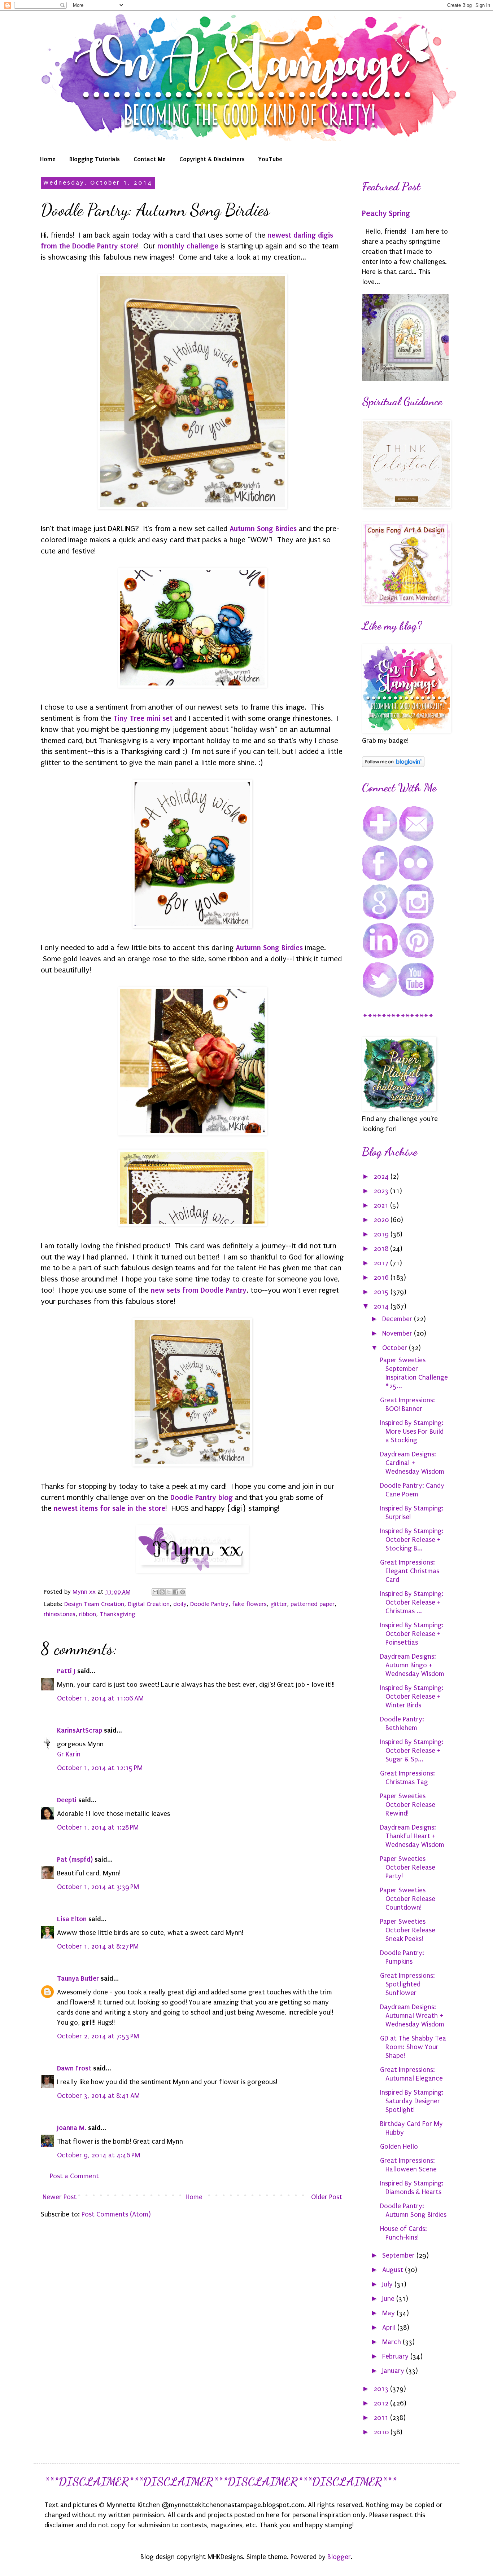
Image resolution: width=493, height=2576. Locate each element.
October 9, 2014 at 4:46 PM (99, 2155)
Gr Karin (69, 1754)
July (388, 2284)
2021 (382, 1205)
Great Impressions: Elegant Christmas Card (410, 1571)
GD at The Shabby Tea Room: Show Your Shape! (413, 2047)
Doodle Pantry (209, 1604)
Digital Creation (149, 1604)
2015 (382, 1292)
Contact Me (150, 159)
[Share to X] (169, 1592)
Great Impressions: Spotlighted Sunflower (407, 1984)
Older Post (327, 2197)
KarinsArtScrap (80, 1730)
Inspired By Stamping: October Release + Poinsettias (412, 1634)
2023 (382, 1191)
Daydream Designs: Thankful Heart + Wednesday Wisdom (412, 1836)
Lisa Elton (72, 1919)
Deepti (67, 1800)
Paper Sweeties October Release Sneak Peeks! (408, 1930)
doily (180, 1604)
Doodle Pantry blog (202, 1497)
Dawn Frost (74, 2068)
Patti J (66, 1671)
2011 (382, 2418)
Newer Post (60, 2197)
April (390, 2328)
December (398, 1319)
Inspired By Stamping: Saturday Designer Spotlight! (412, 2101)
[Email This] (155, 1592)
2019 (382, 1234)
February (396, 2356)
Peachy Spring (386, 213)
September (399, 2255)
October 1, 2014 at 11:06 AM (100, 1698)
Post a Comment (74, 2176)
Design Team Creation (94, 1604)
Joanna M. (72, 2128)
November (398, 1333)
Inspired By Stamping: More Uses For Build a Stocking (412, 1432)
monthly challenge (188, 246)
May (389, 2313)
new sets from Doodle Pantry (199, 1290)
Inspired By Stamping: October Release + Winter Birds (412, 1697)
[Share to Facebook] (176, 1592)
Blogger (339, 2557)
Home (48, 159)
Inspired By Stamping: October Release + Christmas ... (412, 1602)
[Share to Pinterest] (183, 1592)
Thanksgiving (117, 1614)
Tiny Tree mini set (143, 718)
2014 (382, 1306)
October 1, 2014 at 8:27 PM (98, 1946)
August (394, 2270)
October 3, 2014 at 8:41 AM (98, 2096)
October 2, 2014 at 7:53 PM (98, 2036)
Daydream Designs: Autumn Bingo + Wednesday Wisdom (412, 1665)
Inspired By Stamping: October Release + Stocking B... (412, 1540)
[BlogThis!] (162, 1592)
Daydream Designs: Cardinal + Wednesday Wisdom (412, 1463)
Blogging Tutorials (95, 159)
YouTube (270, 159)
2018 (382, 1249)
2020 (382, 1220)
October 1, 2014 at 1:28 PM (98, 1827)
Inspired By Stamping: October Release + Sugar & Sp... (412, 1751)
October (396, 1348)
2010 (382, 2432)
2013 (382, 2389)
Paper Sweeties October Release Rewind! (408, 1805)
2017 (382, 1263)
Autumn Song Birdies (263, 529)
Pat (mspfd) (75, 1859)
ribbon (88, 1614)
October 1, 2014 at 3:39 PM (98, 1887)
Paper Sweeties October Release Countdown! (408, 1899)
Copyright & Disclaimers (212, 159)
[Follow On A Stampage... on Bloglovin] (393, 765)
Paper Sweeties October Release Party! (408, 1867)
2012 (382, 2403)
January (394, 2371)
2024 (382, 1177)
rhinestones (60, 1614)
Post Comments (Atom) (116, 2214)
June (389, 2299)
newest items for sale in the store (110, 1508)
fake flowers (249, 1604)
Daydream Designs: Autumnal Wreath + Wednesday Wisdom (412, 2016)
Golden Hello (399, 2147)
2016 (382, 1278)
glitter (279, 1604)
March (392, 2342)
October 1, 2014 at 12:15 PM (100, 1768)
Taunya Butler (78, 1978)
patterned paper (313, 1604)
